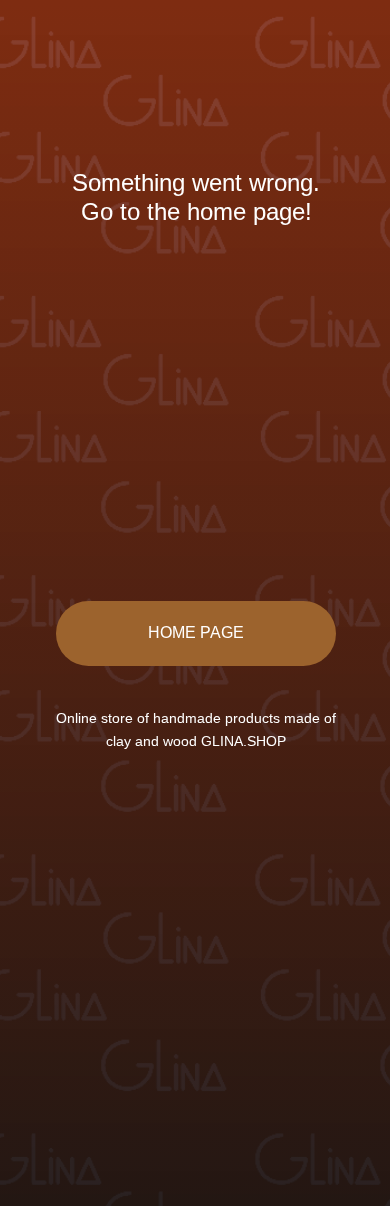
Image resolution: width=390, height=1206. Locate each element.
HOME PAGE (196, 632)
